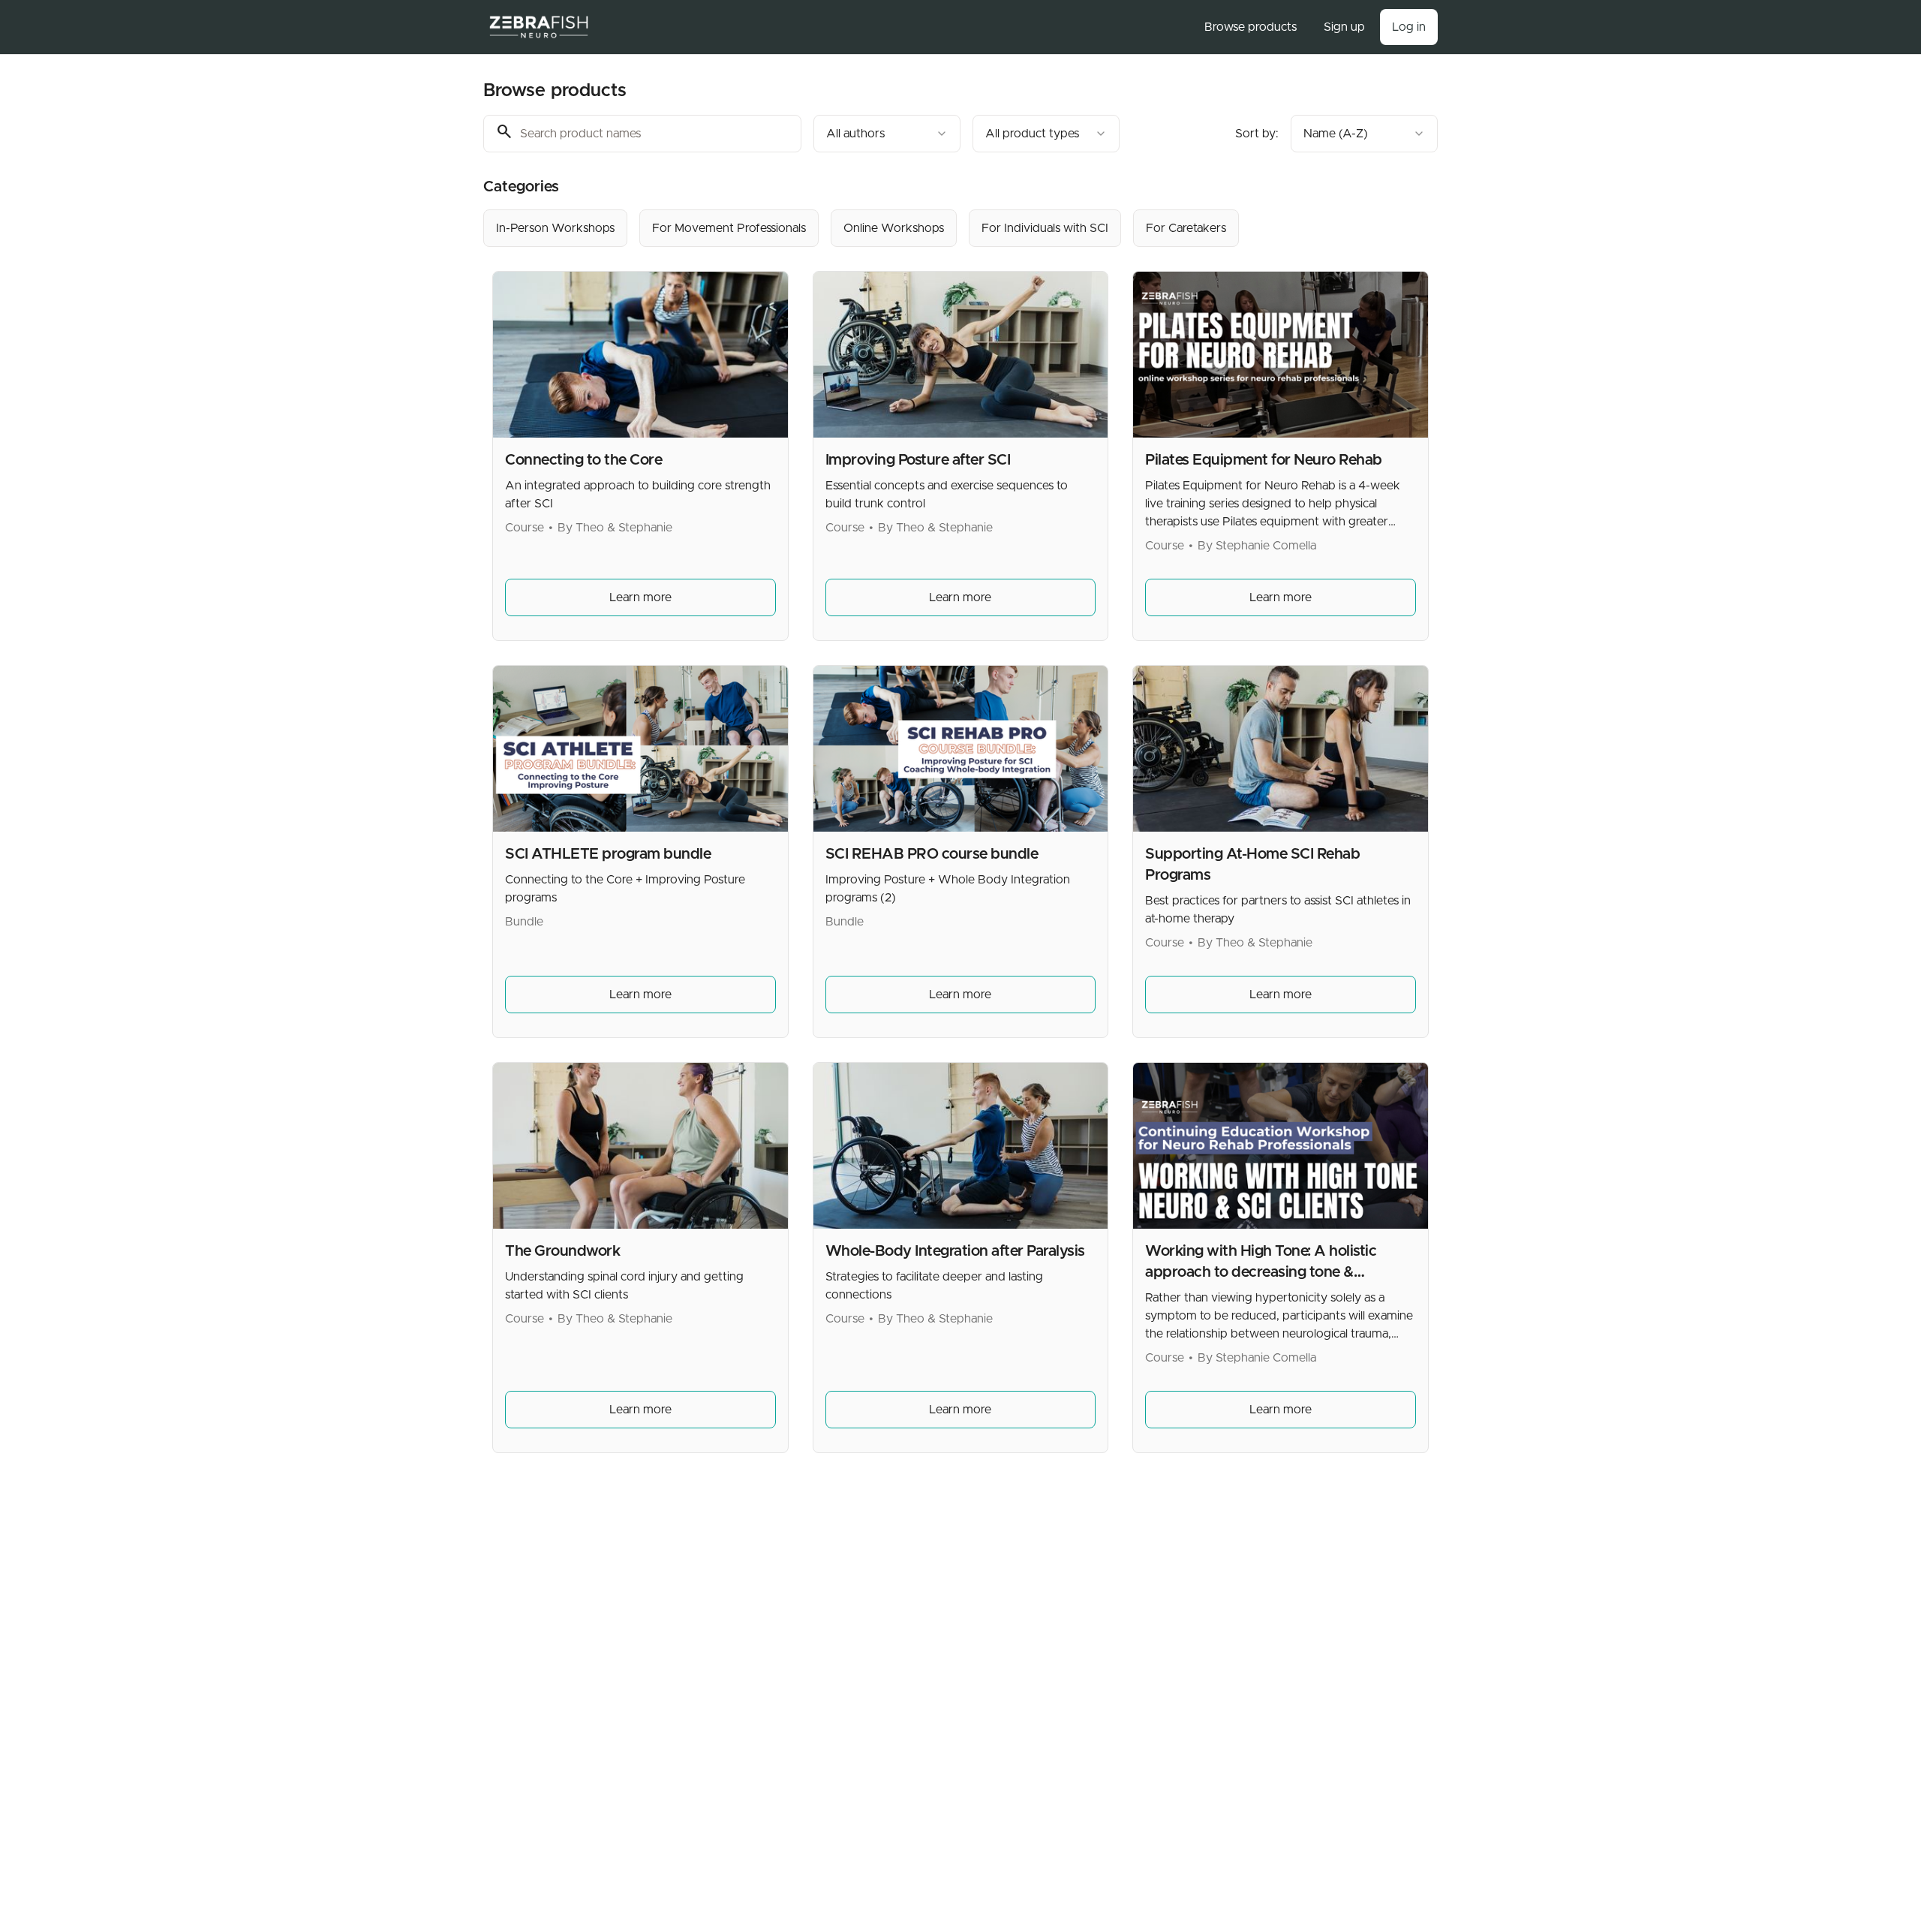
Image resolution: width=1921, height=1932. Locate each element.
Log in (1409, 27)
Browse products (1251, 27)
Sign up (1344, 27)
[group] (899, 228)
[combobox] (887, 134)
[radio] (555, 228)
